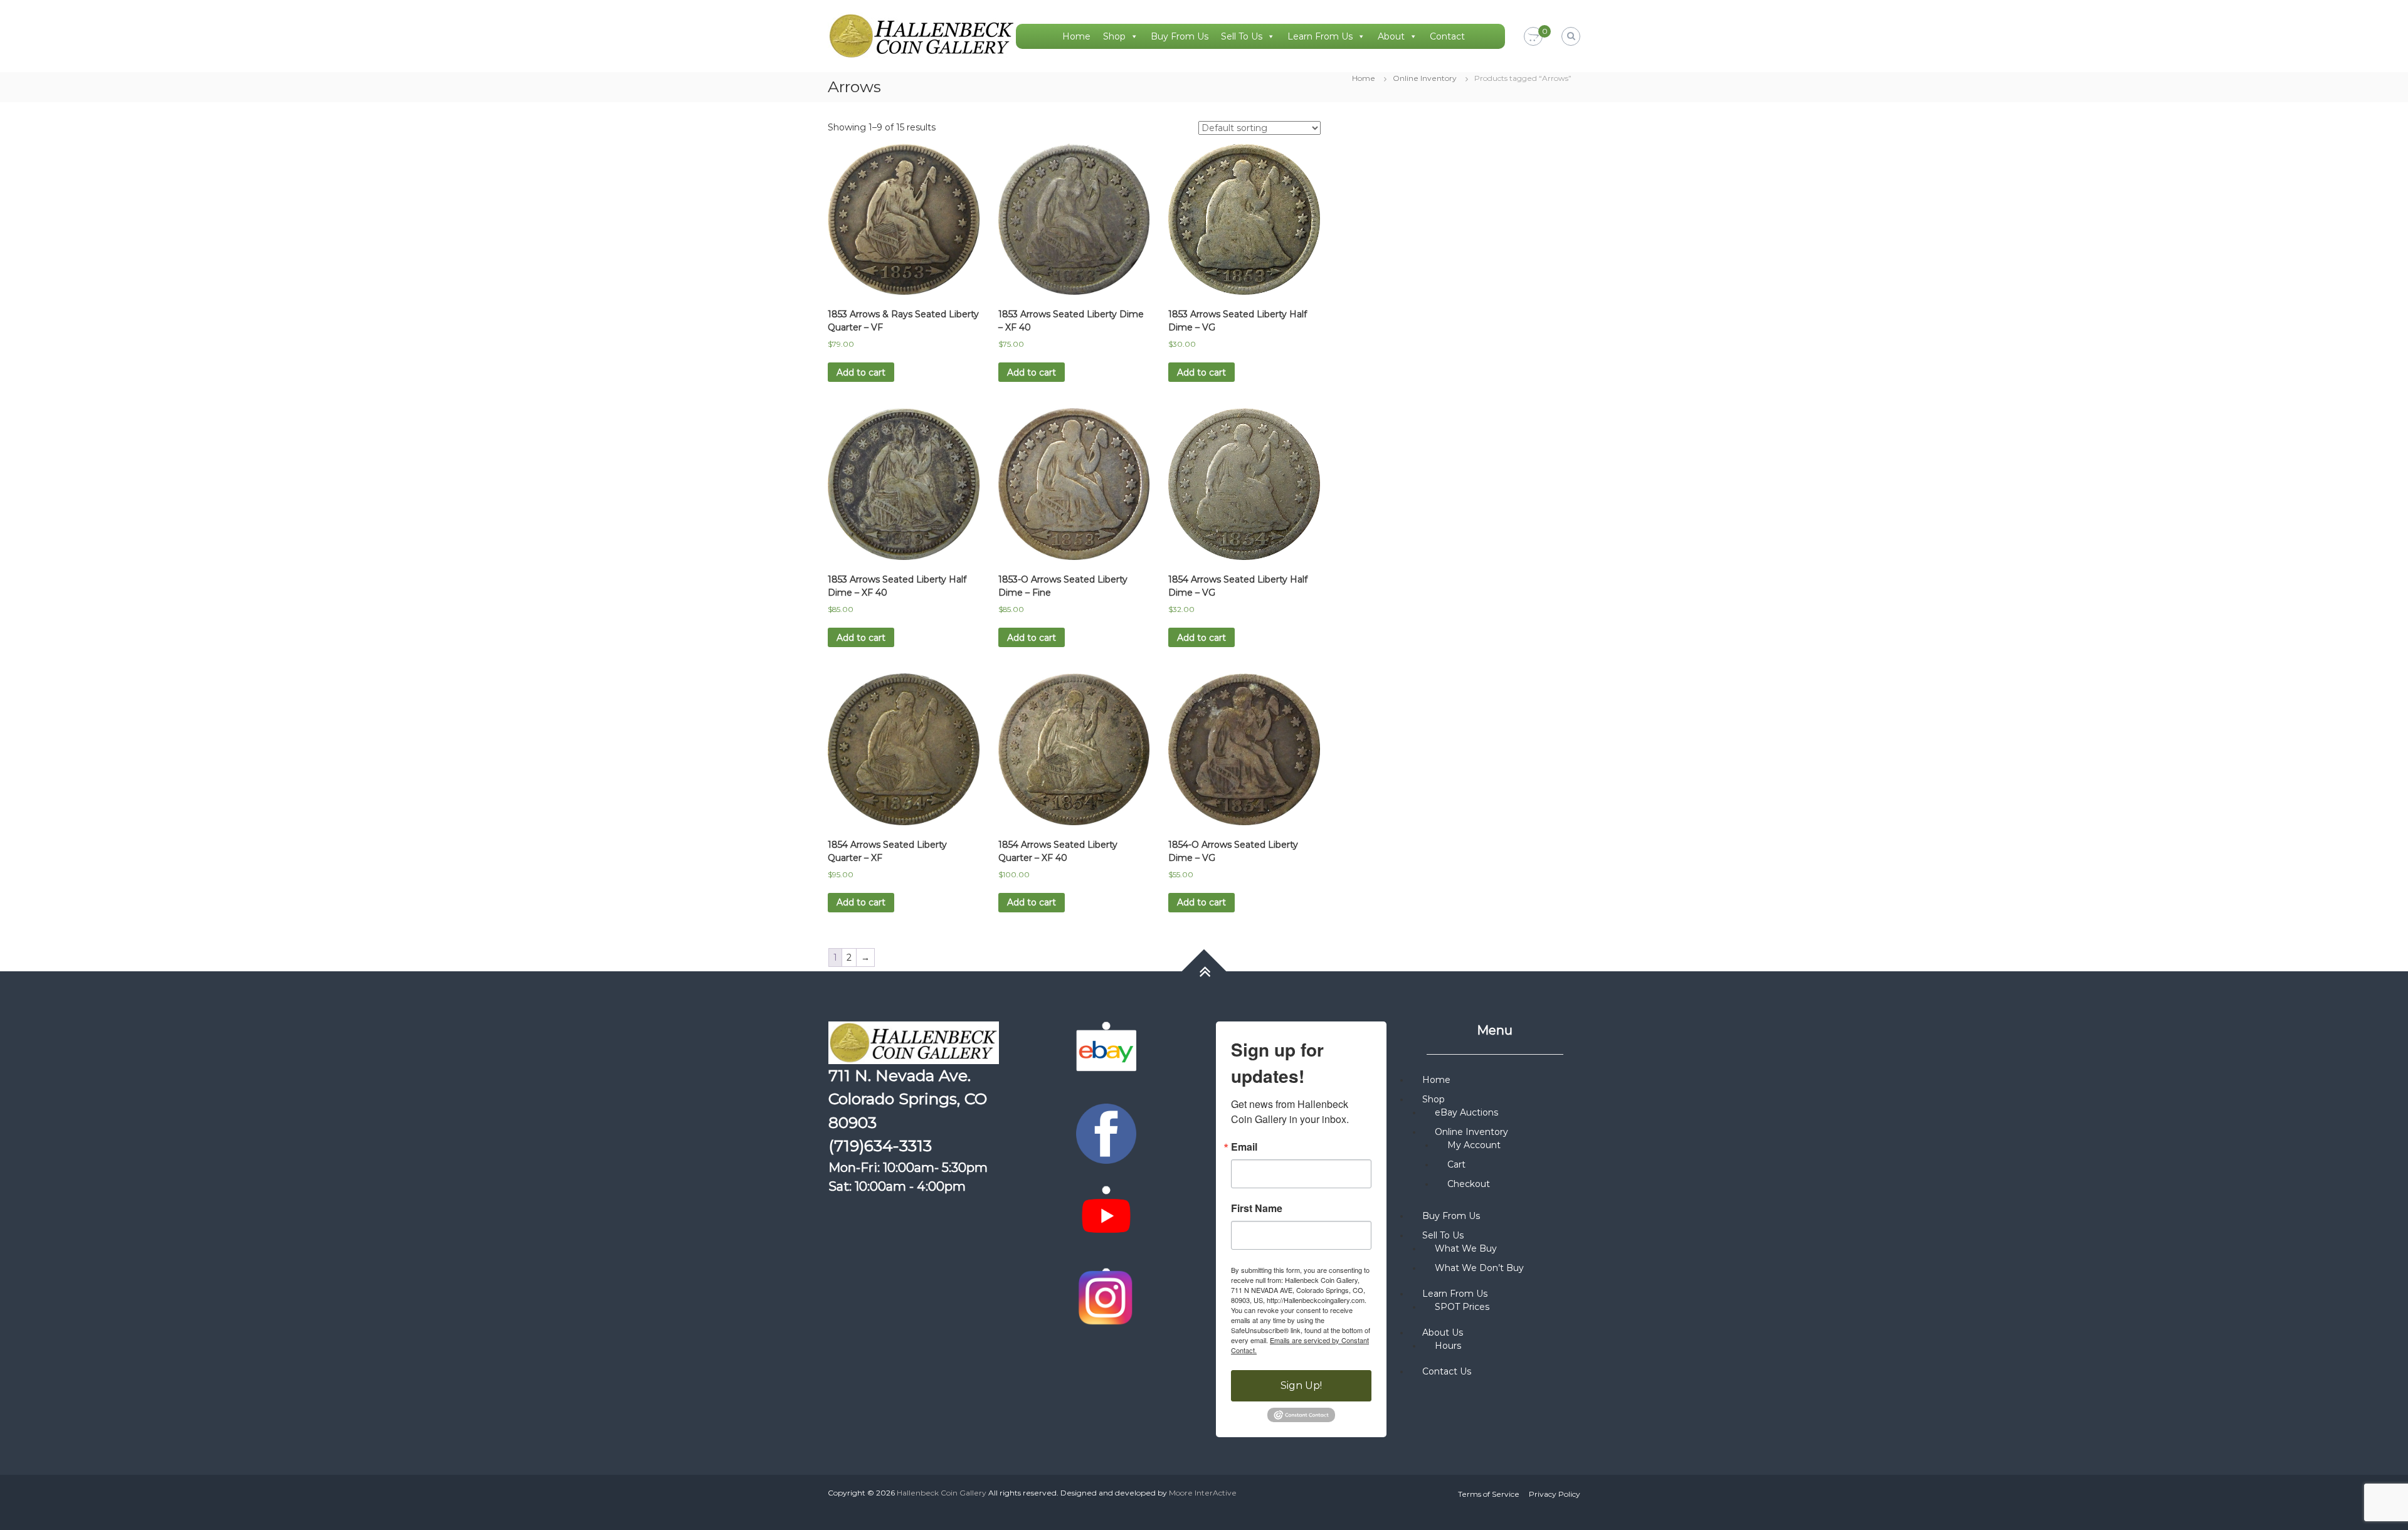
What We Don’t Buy (1479, 1268)
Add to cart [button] (861, 372)
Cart (1456, 1164)
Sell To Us (1242, 36)
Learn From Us (1320, 36)
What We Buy (1466, 1248)
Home (1076, 36)
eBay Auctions (1466, 1112)
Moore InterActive (1203, 1493)
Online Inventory (1425, 78)
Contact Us (1447, 1371)
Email (1244, 1147)
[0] (1533, 37)
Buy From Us (1180, 36)
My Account (1474, 1145)
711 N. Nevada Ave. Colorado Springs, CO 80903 (908, 1099)
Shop (1114, 36)
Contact (1447, 36)
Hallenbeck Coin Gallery (942, 1493)
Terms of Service (1489, 1494)
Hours (1448, 1346)
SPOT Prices (1462, 1307)
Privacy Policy (1555, 1494)
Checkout (1469, 1184)
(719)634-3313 (880, 1146)
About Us (1443, 1332)
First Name (1257, 1208)
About (1391, 36)
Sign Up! (1301, 1385)
